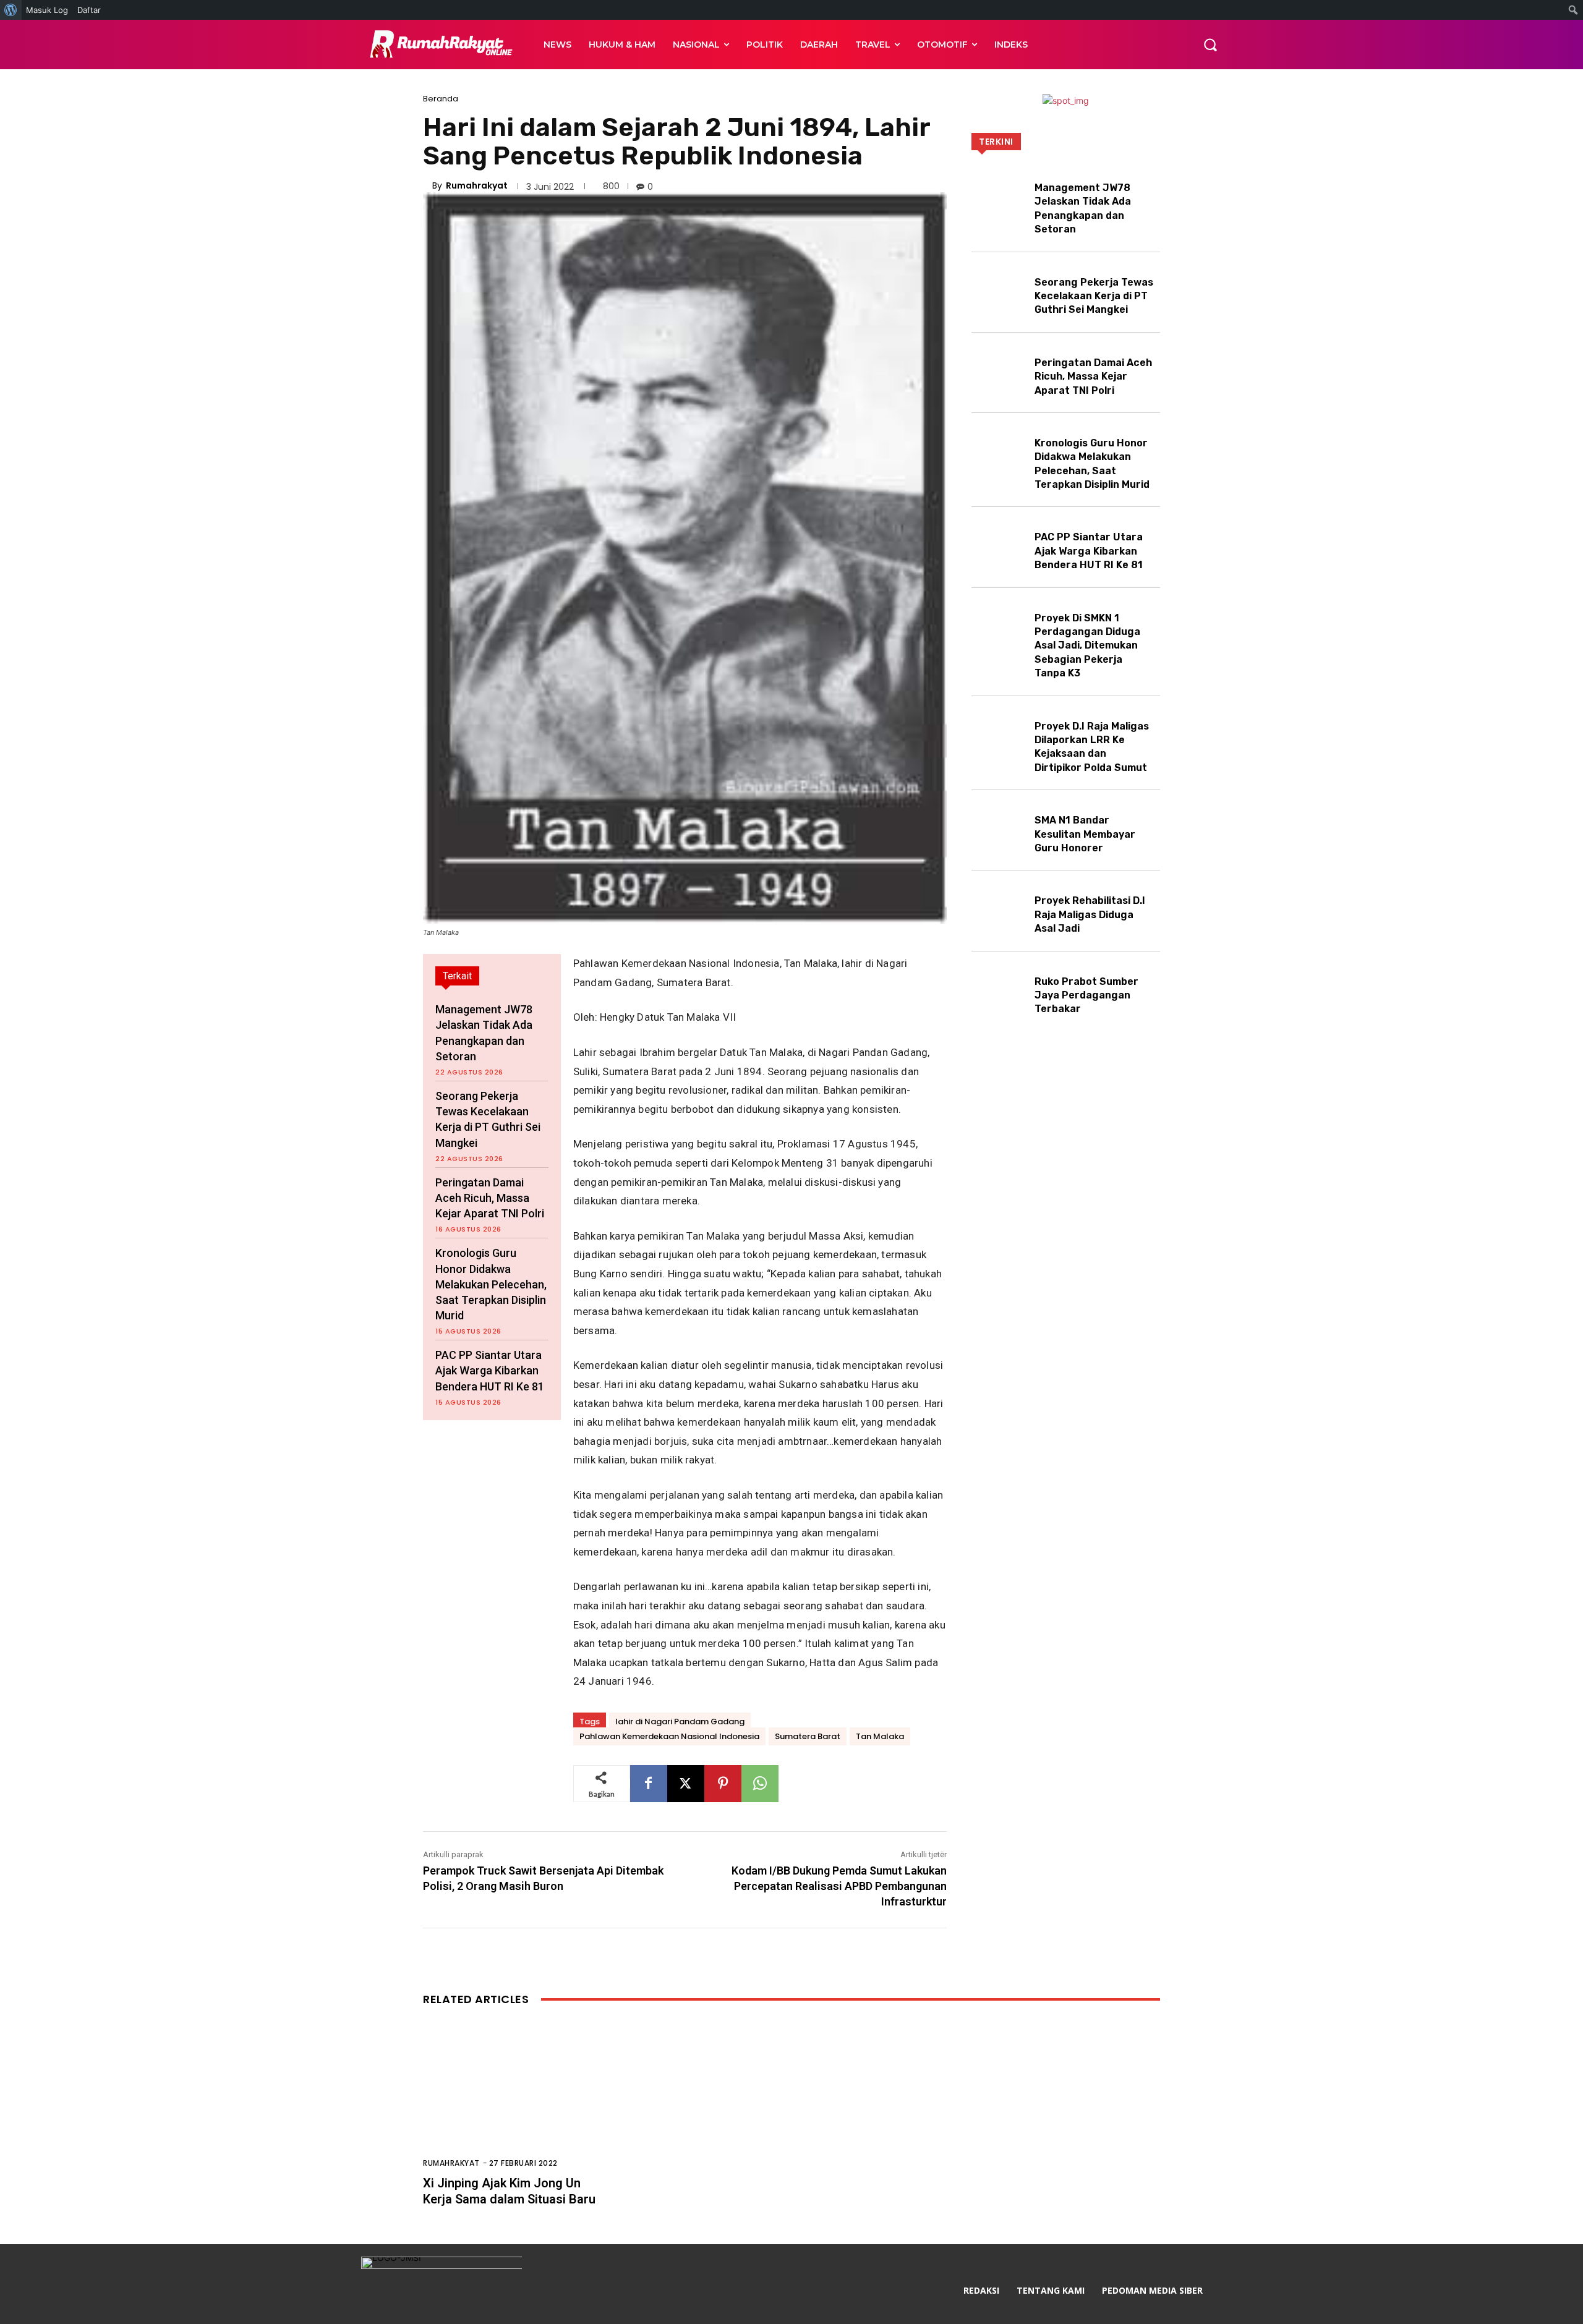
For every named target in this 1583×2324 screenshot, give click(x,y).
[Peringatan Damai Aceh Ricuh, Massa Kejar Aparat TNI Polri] (1000, 370)
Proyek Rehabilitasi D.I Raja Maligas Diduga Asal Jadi (1090, 914)
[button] (1210, 45)
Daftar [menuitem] (89, 10)
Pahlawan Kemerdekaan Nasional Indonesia (669, 1736)
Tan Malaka (880, 1736)
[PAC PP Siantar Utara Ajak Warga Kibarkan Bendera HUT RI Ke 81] (1000, 544)
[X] (686, 1784)
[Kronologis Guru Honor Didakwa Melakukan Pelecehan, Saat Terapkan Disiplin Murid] (1000, 450)
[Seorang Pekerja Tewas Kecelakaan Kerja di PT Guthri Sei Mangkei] (1000, 290)
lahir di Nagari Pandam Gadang (680, 1722)
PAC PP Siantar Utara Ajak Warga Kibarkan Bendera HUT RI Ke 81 (490, 1370)
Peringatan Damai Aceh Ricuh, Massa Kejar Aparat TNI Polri (490, 1198)
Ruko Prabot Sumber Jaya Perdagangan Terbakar (1086, 995)
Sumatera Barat (808, 1736)
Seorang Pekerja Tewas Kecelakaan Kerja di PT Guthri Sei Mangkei (1094, 296)
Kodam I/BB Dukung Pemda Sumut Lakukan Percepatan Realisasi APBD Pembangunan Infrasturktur (839, 1886)
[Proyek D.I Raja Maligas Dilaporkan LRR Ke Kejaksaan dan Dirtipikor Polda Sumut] (1000, 734)
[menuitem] (11, 10)
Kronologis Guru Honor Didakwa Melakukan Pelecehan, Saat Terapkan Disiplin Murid (491, 1284)
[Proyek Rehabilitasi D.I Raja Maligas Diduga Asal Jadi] (1000, 908)
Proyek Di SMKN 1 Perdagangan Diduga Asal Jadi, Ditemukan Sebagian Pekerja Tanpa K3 (1087, 646)
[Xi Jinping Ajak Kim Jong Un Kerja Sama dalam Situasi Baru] (542, 2102)
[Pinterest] (723, 1784)
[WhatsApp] (760, 1784)
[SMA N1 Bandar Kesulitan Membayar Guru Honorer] (1000, 828)
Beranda (441, 99)
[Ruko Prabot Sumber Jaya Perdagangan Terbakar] (1000, 989)
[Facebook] (649, 1784)
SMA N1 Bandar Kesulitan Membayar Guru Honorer (1085, 834)
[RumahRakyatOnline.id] (439, 45)
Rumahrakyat (477, 185)
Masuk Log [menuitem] (47, 10)
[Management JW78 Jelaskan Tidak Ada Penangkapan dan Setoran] (1000, 195)
